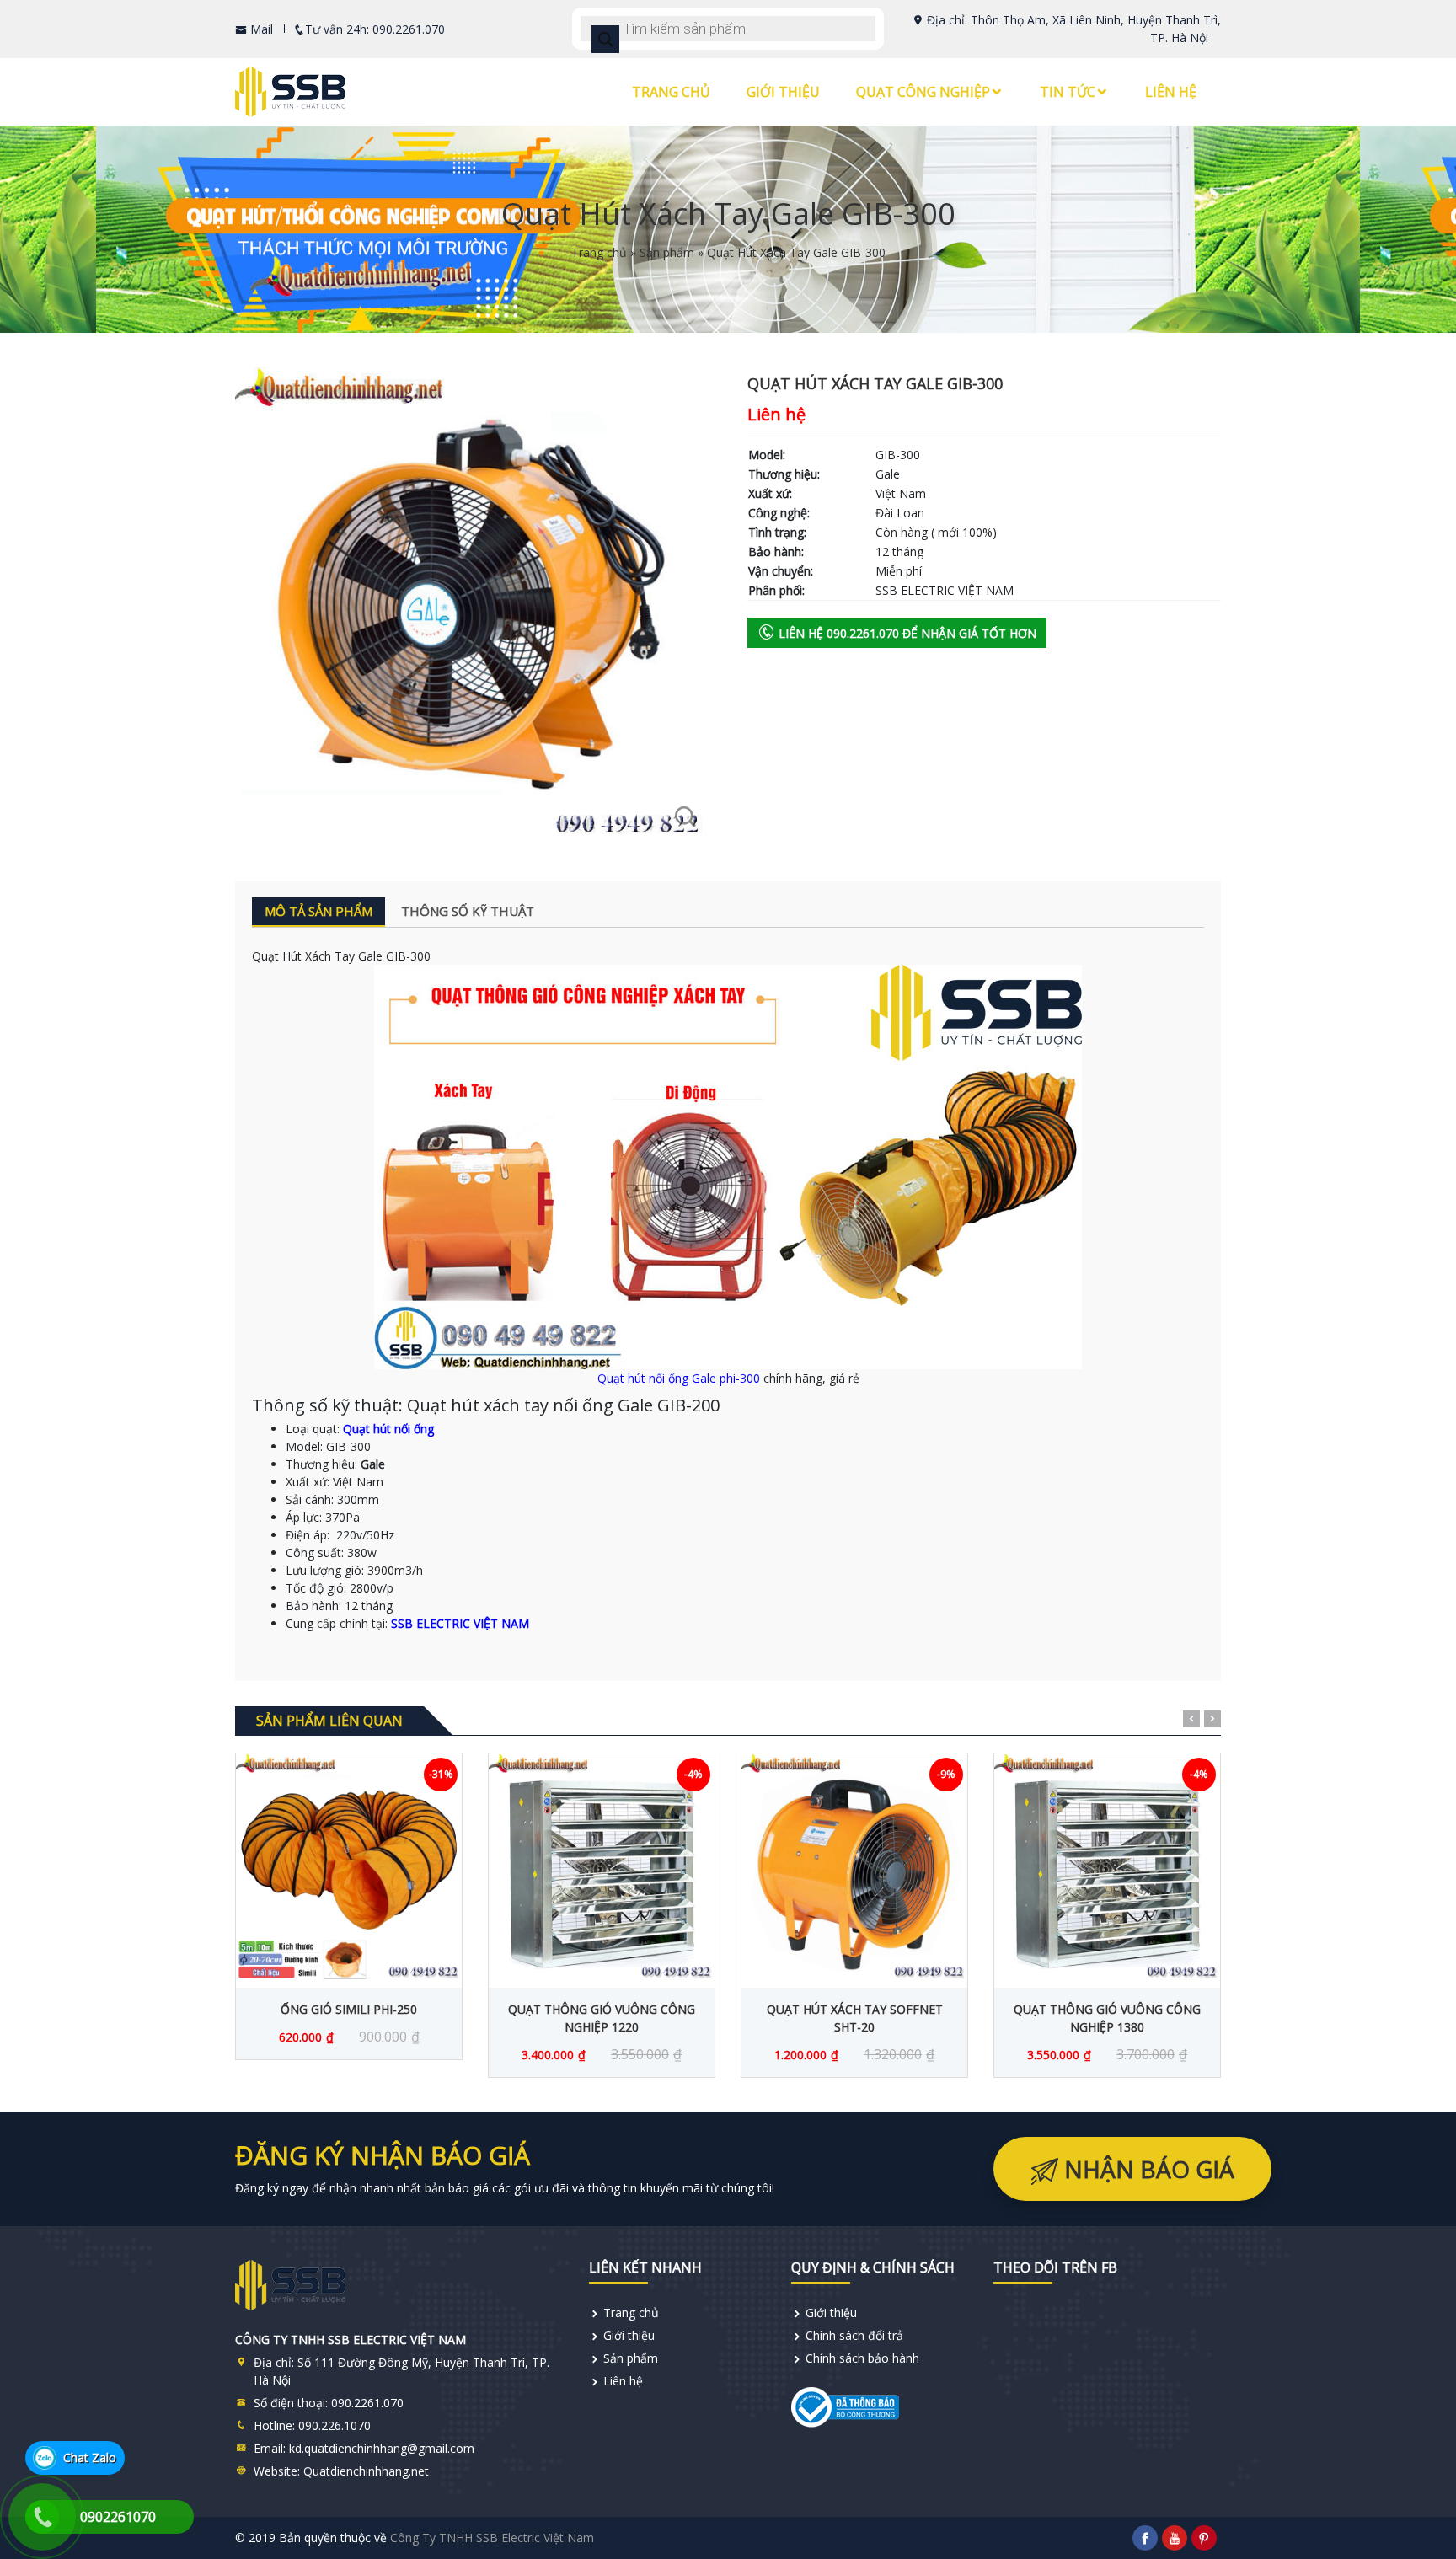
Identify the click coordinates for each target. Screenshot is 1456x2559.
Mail (260, 29)
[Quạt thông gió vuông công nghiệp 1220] (602, 1866)
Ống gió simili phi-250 (349, 2009)
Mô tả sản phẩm (318, 911)
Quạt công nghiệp (923, 92)
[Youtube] (1175, 2538)
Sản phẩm (667, 252)
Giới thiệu (783, 92)
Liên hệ (1171, 92)
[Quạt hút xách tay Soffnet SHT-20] (854, 1866)
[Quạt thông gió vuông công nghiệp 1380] (1107, 1866)
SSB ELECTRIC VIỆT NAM (460, 1623)
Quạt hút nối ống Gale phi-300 (679, 1378)
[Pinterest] (1204, 2538)
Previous (1191, 1719)
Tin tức (1068, 92)
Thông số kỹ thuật (468, 911)
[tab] (318, 912)
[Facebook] (1145, 2538)
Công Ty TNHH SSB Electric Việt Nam (492, 2538)
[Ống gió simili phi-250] (349, 1866)
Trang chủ (671, 92)
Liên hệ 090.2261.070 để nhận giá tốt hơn (906, 633)
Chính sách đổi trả (854, 2335)
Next (1212, 1719)
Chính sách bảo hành (862, 2358)
